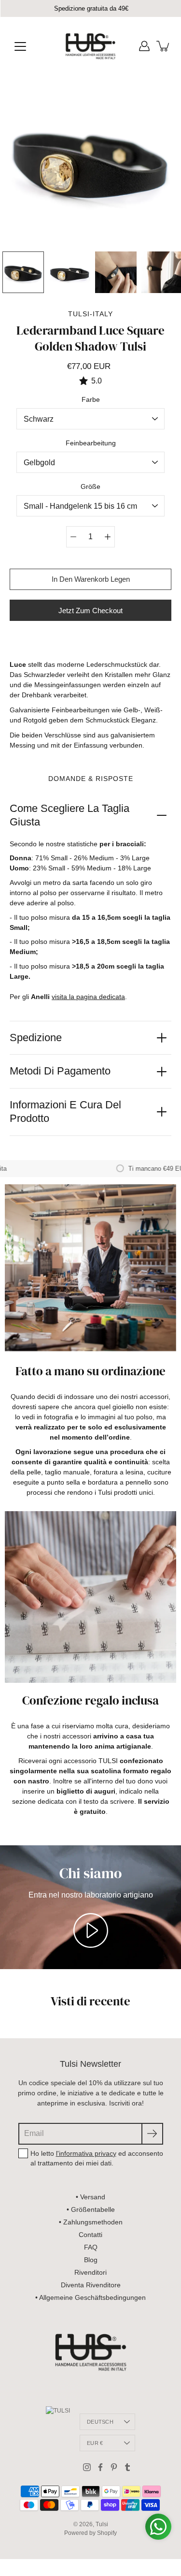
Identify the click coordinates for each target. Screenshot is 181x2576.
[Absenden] (152, 2134)
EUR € (95, 2443)
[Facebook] (100, 2467)
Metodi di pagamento (60, 1071)
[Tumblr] (127, 2467)
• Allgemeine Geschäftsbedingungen (90, 2297)
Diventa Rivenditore (91, 2285)
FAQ (91, 2247)
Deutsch (100, 2422)
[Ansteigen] (108, 537)
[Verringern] (73, 537)
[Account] (144, 46)
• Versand (90, 2197)
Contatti (90, 2235)
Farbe (91, 399)
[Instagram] (87, 2467)
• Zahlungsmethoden (91, 2222)
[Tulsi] (90, 46)
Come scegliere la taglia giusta (70, 815)
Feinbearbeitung (91, 443)
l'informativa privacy (86, 2153)
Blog (91, 2260)
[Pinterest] (114, 2467)
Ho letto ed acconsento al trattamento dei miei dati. (97, 2158)
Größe (90, 486)
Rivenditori (90, 2272)
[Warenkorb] (164, 46)
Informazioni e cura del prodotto (65, 1112)
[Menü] (20, 46)
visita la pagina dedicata (88, 997)
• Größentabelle (91, 2209)
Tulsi (102, 2524)
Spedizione (36, 1038)
